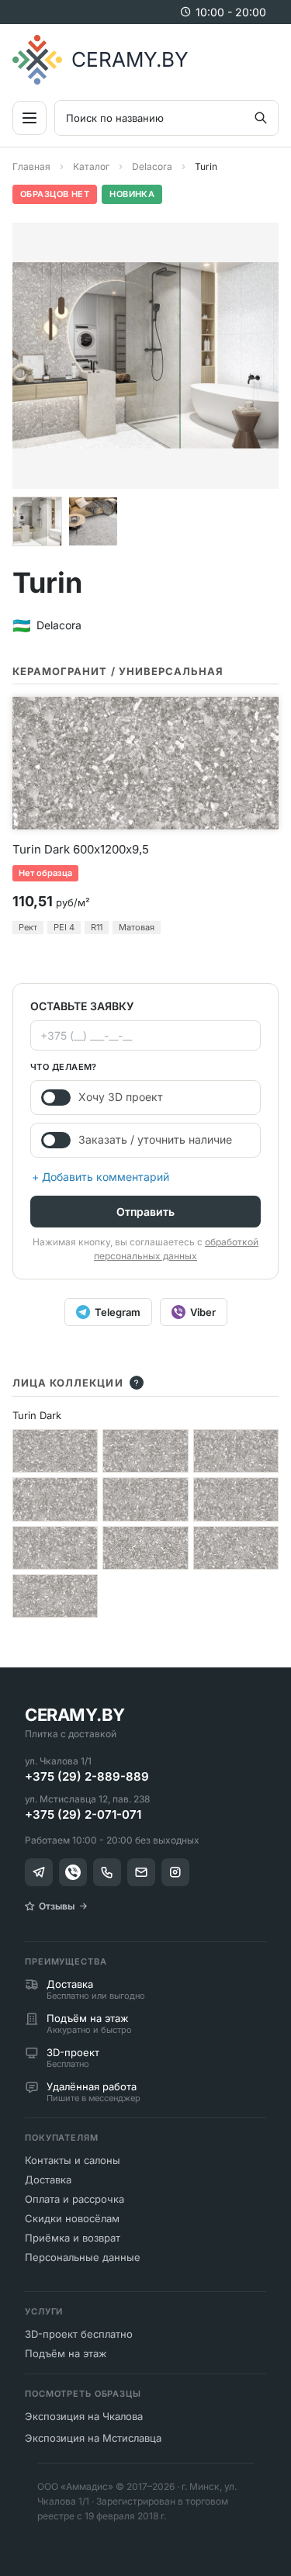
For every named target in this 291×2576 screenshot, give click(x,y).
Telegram (118, 1312)
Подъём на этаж (66, 2353)
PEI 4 (64, 927)
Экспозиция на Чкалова (84, 2416)
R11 (97, 927)
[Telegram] (39, 1872)
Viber (203, 1312)
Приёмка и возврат (73, 2238)
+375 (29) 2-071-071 (83, 1814)
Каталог (91, 166)
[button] (37, 521)
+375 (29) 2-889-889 (87, 1776)
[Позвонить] (107, 1872)
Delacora (152, 166)
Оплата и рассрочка (74, 2199)
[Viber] (73, 1872)
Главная (31, 166)
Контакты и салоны (73, 2160)
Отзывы (57, 1906)
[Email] (141, 1872)
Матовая (137, 927)
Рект (28, 927)
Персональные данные (83, 2257)
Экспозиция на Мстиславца (93, 2438)
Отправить (145, 1212)
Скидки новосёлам (72, 2218)
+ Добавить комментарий (100, 1177)
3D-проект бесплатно (79, 2334)
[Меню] (29, 118)
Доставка (48, 2180)
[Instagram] (175, 1872)
